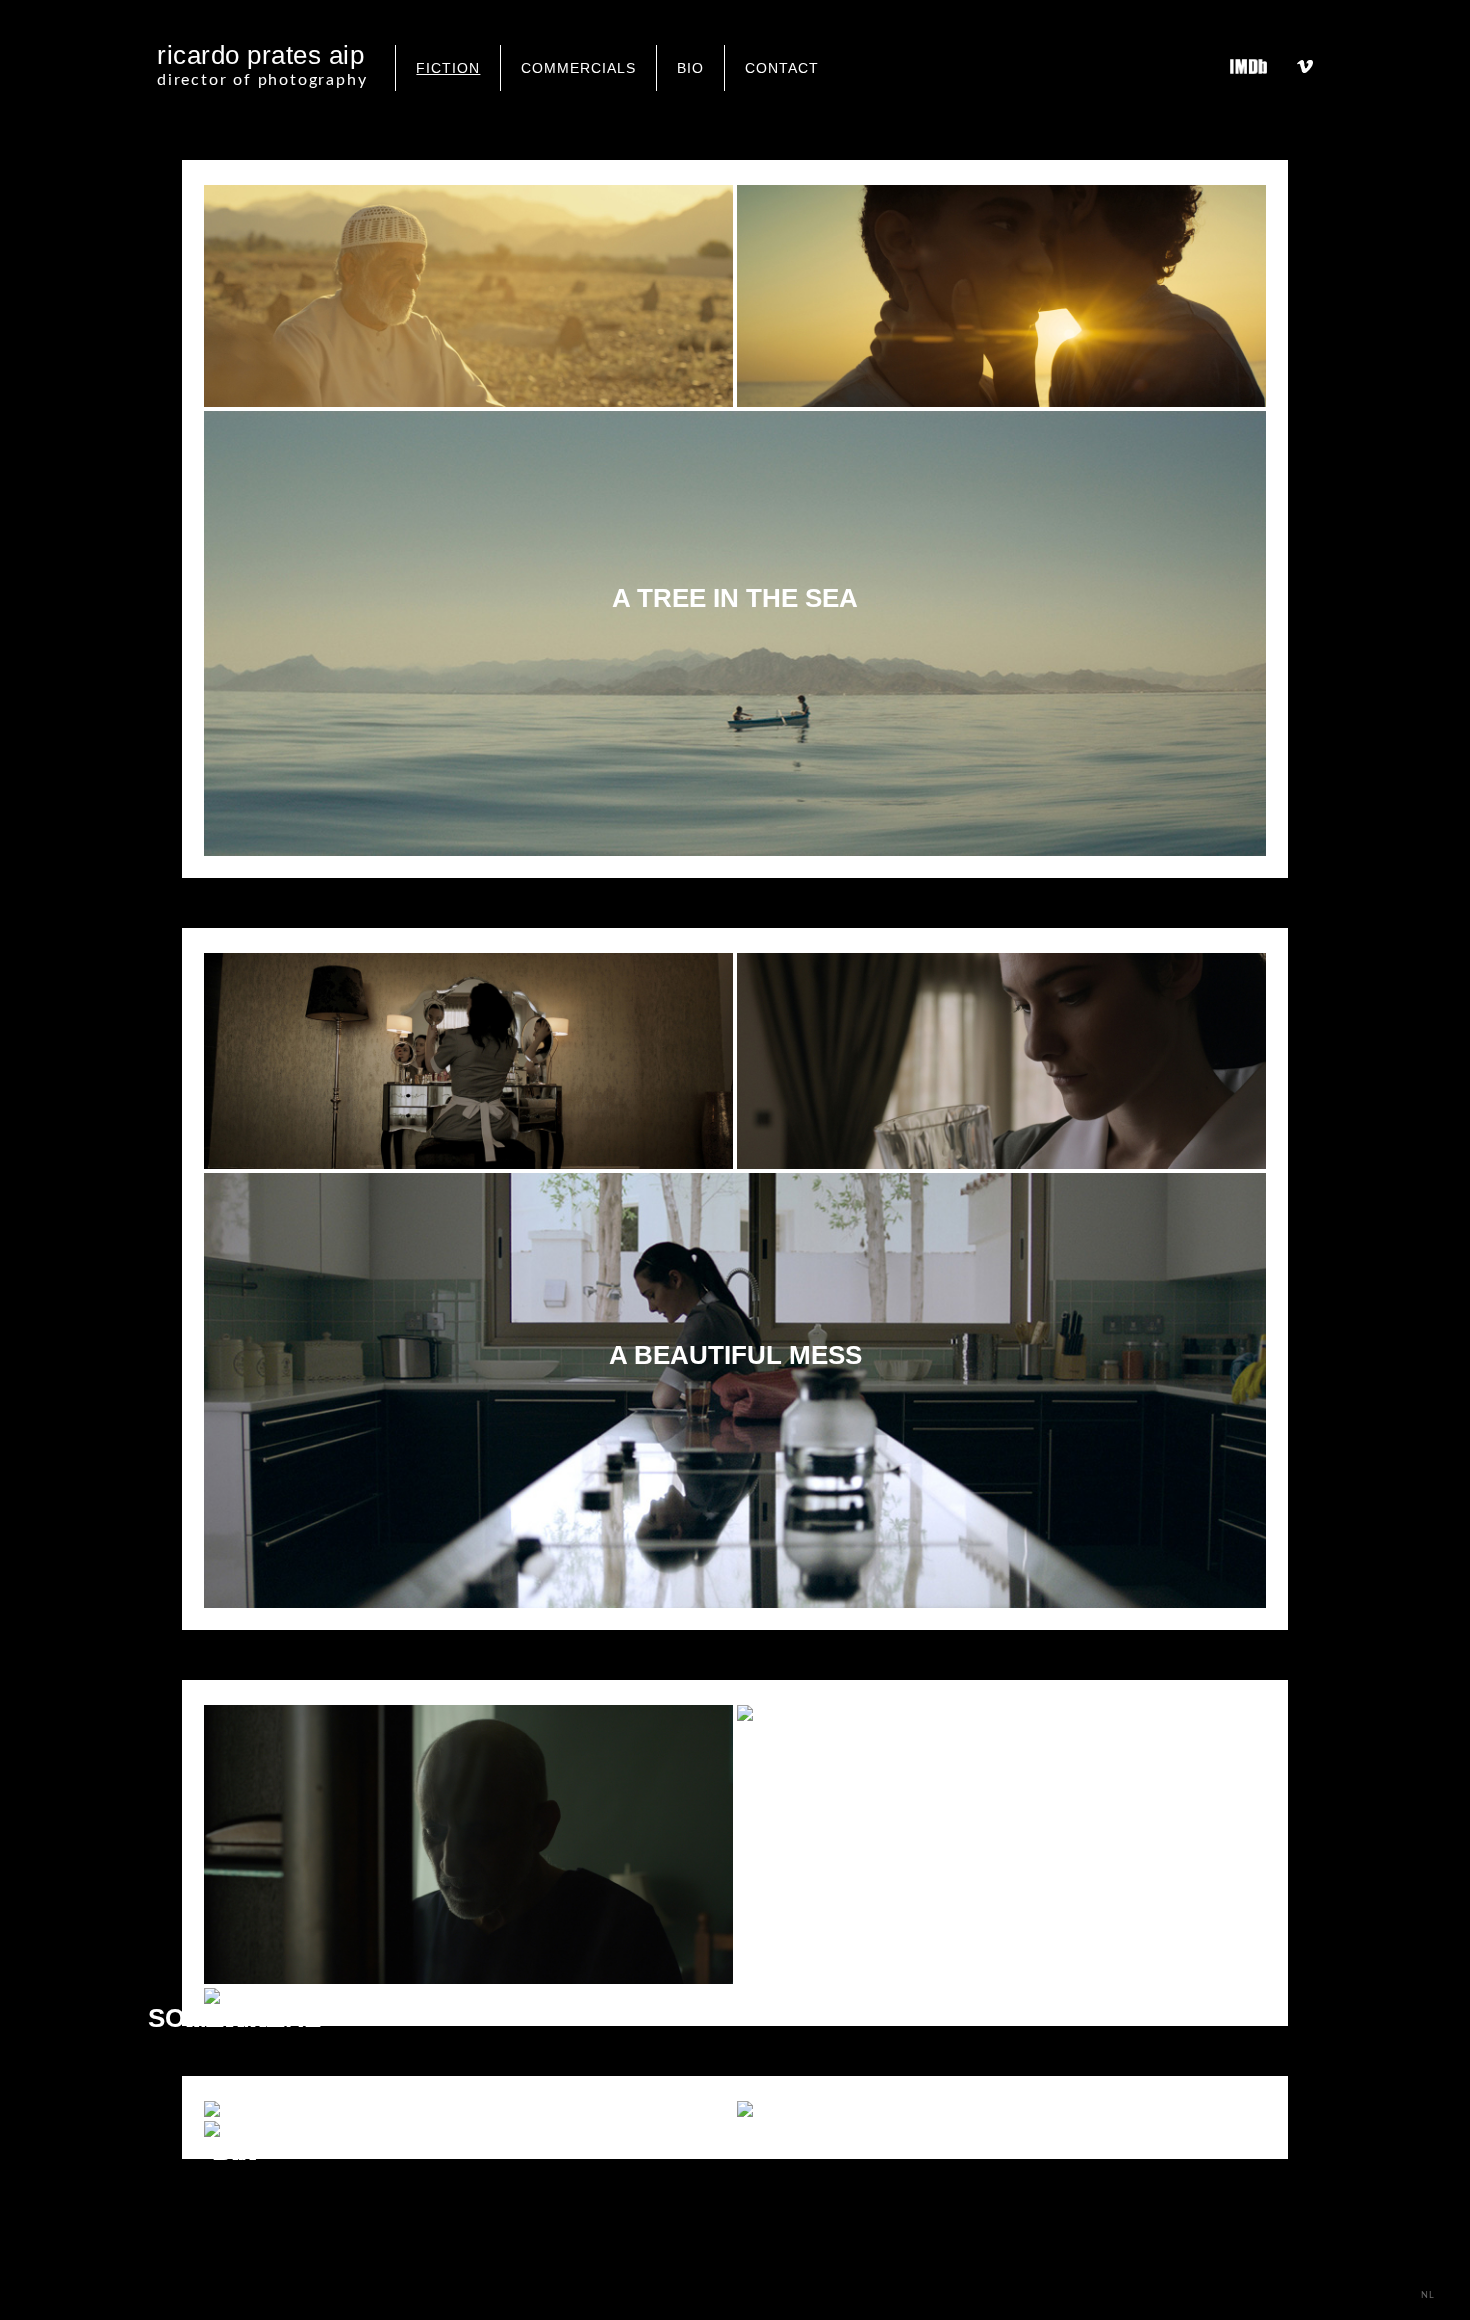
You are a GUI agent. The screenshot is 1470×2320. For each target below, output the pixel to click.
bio (690, 68)
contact (782, 68)
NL (1428, 2295)
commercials (578, 68)
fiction (448, 68)
